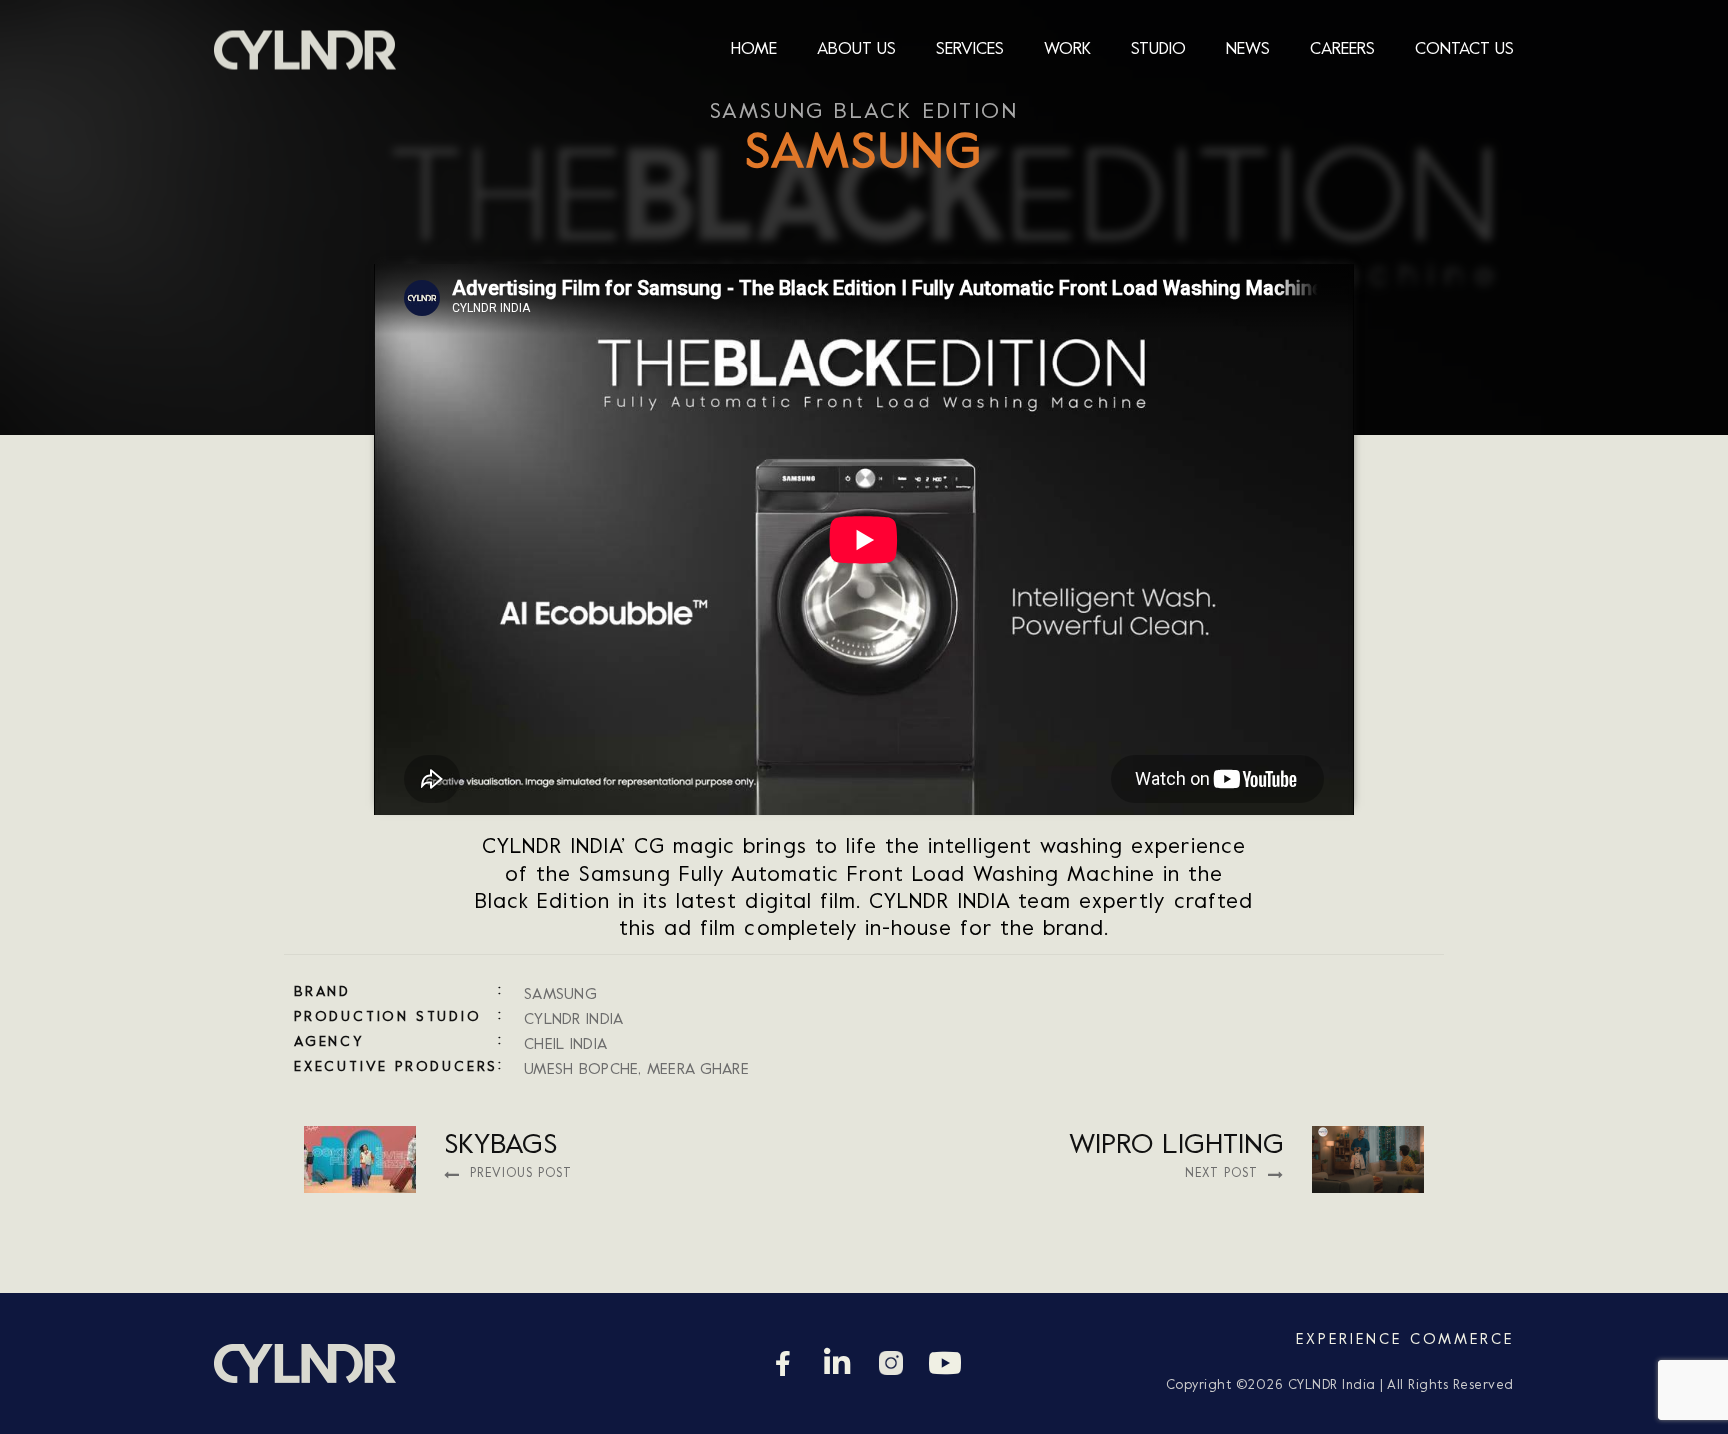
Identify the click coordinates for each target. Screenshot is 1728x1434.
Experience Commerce (1405, 1340)
